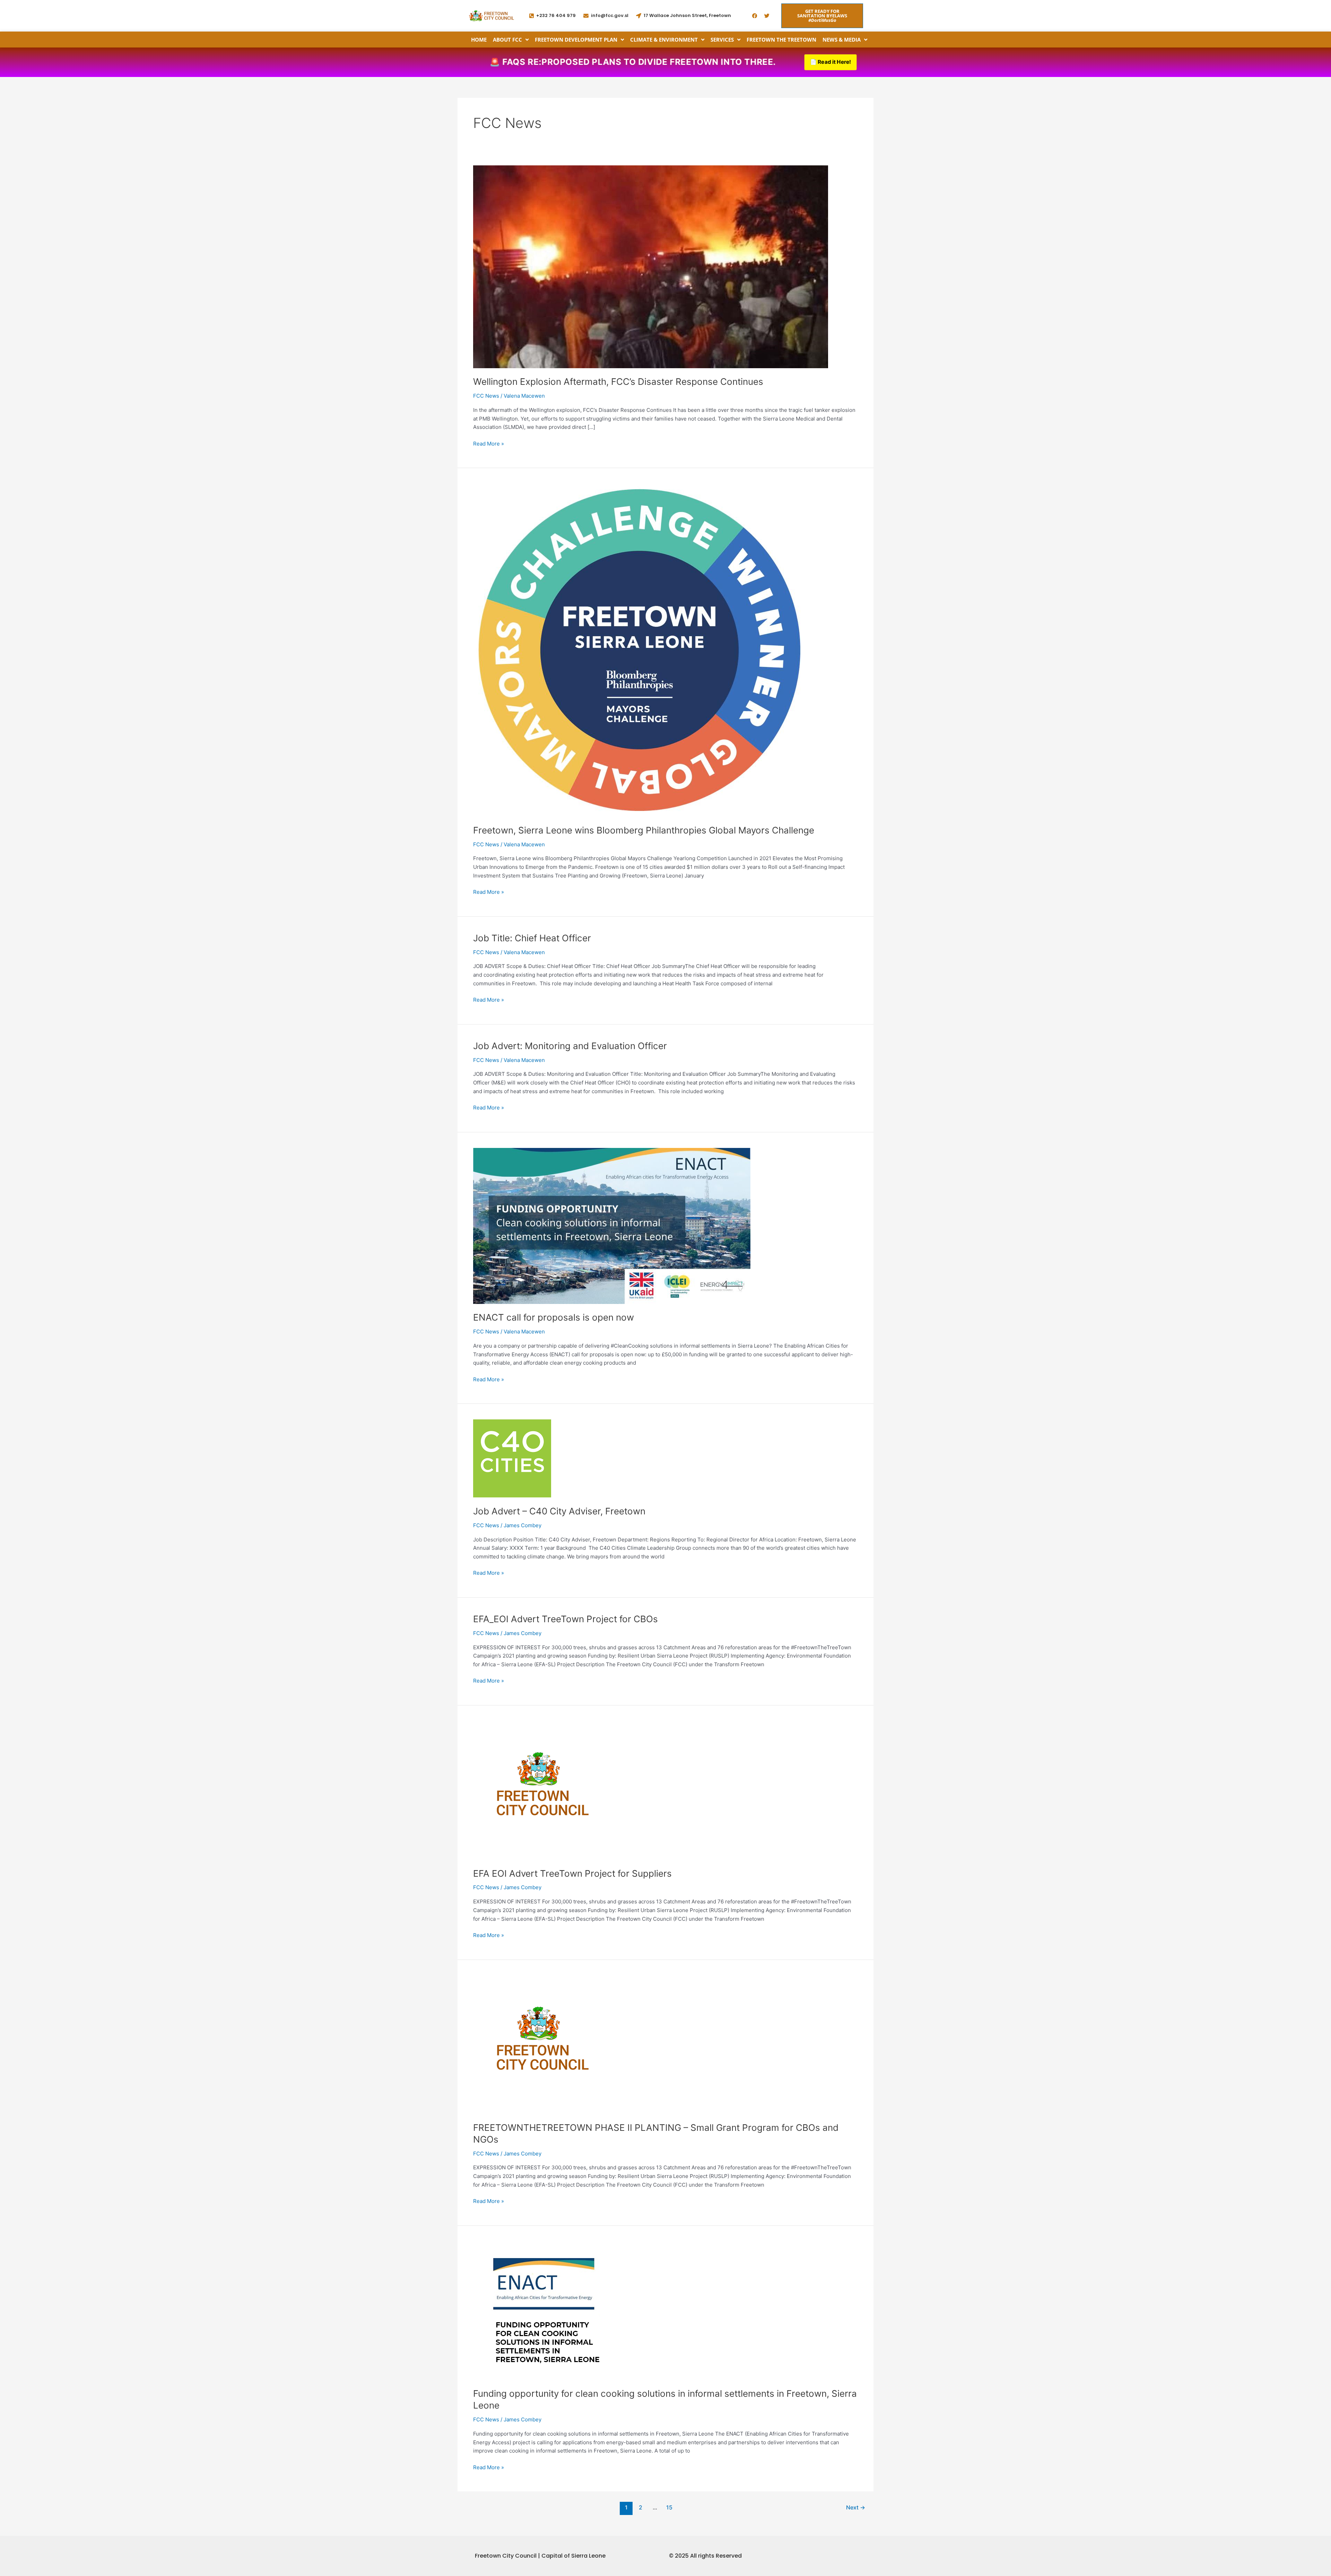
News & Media (842, 40)
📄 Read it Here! (830, 62)
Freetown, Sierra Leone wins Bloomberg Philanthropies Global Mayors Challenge (644, 830)
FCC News (486, 396)
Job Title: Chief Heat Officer (532, 938)
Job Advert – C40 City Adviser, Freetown (559, 1511)
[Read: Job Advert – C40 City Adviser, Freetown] (512, 1458)
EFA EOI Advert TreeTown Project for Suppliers (572, 1873)
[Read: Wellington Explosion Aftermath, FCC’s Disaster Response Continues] (651, 266)
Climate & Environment (664, 40)
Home (479, 40)
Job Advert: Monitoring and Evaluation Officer (570, 1046)
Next (856, 2508)
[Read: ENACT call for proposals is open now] (612, 1225)
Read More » (489, 443)
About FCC (507, 40)
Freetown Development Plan (576, 40)
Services (722, 40)
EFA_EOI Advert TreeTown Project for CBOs (566, 1619)
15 (669, 2508)
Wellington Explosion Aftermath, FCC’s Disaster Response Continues (618, 382)
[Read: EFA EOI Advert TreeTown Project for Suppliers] (542, 1790)
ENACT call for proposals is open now (554, 1317)
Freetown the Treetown (781, 40)
